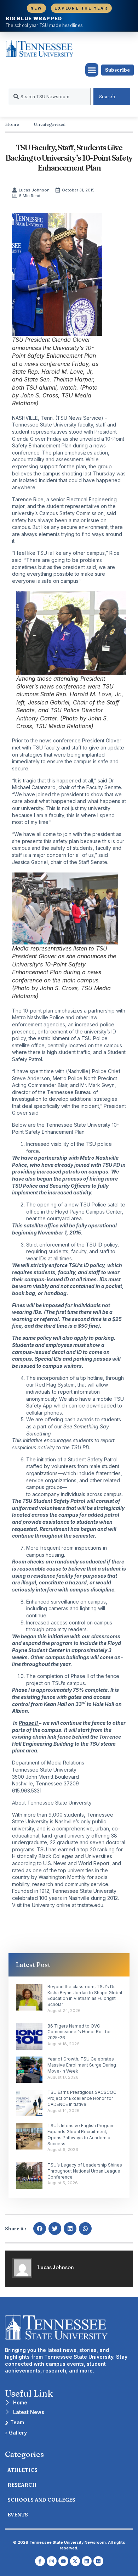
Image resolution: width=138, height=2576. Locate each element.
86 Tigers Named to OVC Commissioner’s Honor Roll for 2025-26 (79, 2032)
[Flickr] (98, 2561)
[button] (92, 70)
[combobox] (49, 97)
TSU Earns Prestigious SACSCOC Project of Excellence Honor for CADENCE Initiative (82, 2098)
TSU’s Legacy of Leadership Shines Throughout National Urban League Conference (85, 2171)
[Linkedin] (87, 2561)
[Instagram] (52, 2561)
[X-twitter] (75, 2561)
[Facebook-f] (40, 2561)
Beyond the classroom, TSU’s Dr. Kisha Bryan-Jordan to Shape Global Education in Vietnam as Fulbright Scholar (85, 1995)
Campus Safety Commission (71, 513)
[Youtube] (63, 2561)
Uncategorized (50, 124)
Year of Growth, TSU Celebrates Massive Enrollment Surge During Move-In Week (82, 2065)
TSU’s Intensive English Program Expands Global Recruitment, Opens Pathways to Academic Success (81, 2134)
